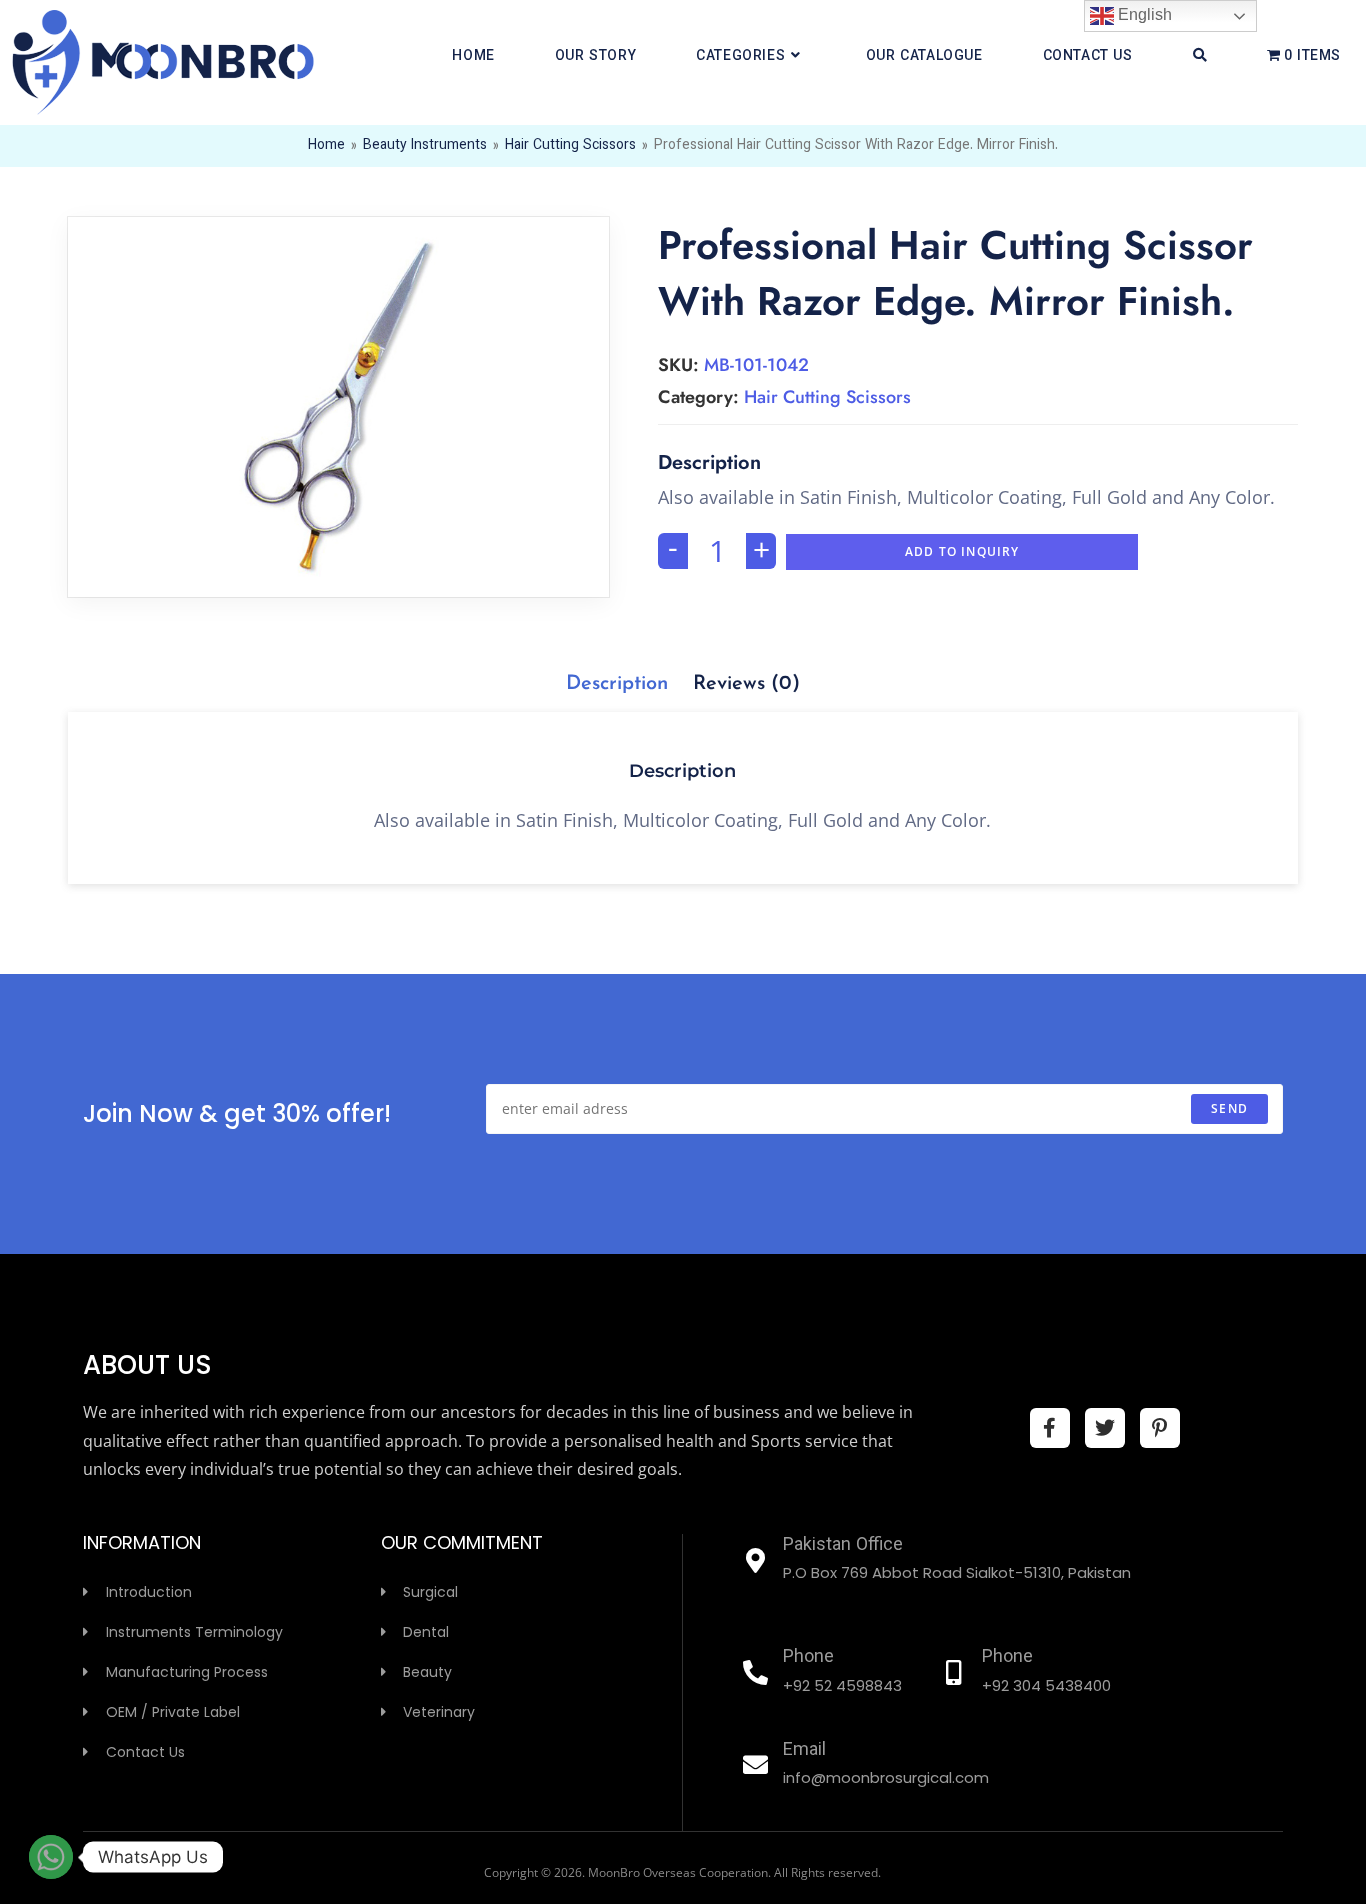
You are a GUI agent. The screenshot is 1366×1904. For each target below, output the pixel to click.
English (1143, 14)
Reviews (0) (746, 684)
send (1229, 1108)
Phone (808, 1658)
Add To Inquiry (962, 551)
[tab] (617, 684)
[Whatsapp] (51, 1857)
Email (804, 1751)
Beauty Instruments (425, 146)
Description (617, 684)
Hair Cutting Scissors (570, 146)
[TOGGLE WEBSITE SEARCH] (1200, 57)
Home (326, 146)
